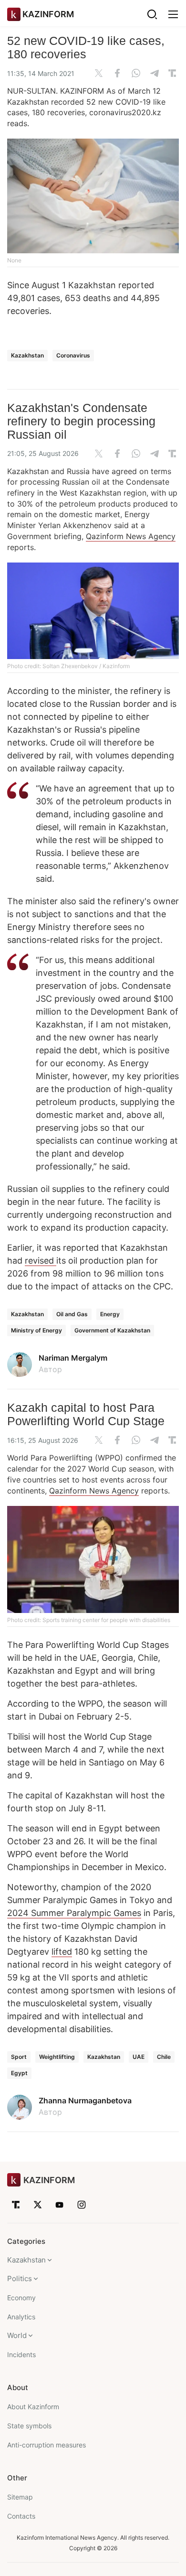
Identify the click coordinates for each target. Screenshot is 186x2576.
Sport (19, 2057)
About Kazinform (33, 2407)
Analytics (21, 2317)
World (17, 2335)
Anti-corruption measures (46, 2445)
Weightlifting (57, 2057)
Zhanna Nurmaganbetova (85, 2100)
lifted (62, 1952)
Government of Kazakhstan (112, 1330)
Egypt (19, 2073)
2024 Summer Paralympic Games (74, 1913)
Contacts (21, 2516)
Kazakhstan (27, 355)
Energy (110, 1314)
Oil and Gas (72, 1314)
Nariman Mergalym (73, 1358)
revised (41, 1261)
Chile (164, 2057)
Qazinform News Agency (131, 536)
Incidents (21, 2354)
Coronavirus (73, 355)
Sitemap (20, 2497)
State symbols (29, 2426)
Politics (20, 2278)
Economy (21, 2298)
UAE (139, 2057)
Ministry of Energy (36, 1330)
